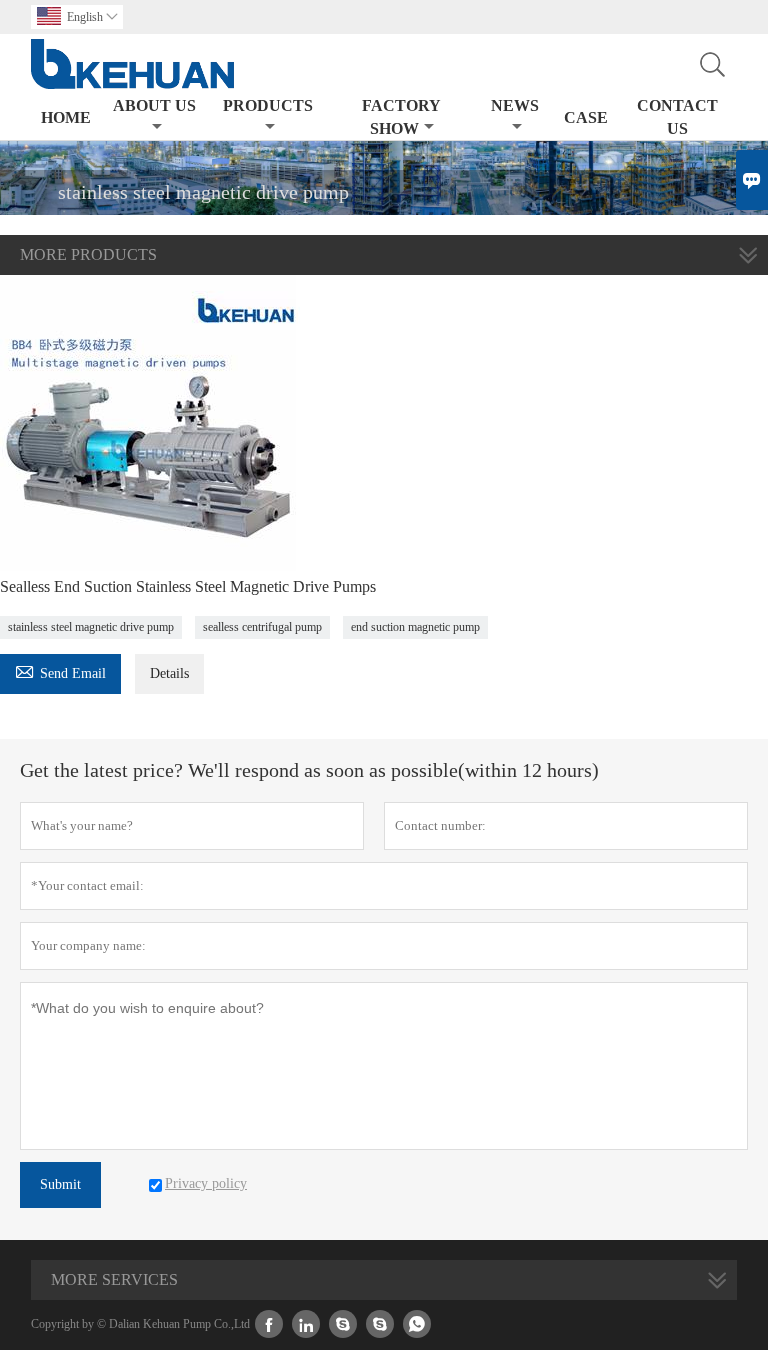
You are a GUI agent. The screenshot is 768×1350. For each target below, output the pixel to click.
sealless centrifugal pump (262, 627)
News (515, 105)
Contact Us (677, 117)
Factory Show (401, 117)
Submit (60, 1184)
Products (268, 105)
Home (66, 117)
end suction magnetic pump (415, 627)
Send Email (60, 670)
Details (169, 673)
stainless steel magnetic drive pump (91, 627)
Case (586, 117)
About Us (154, 105)
